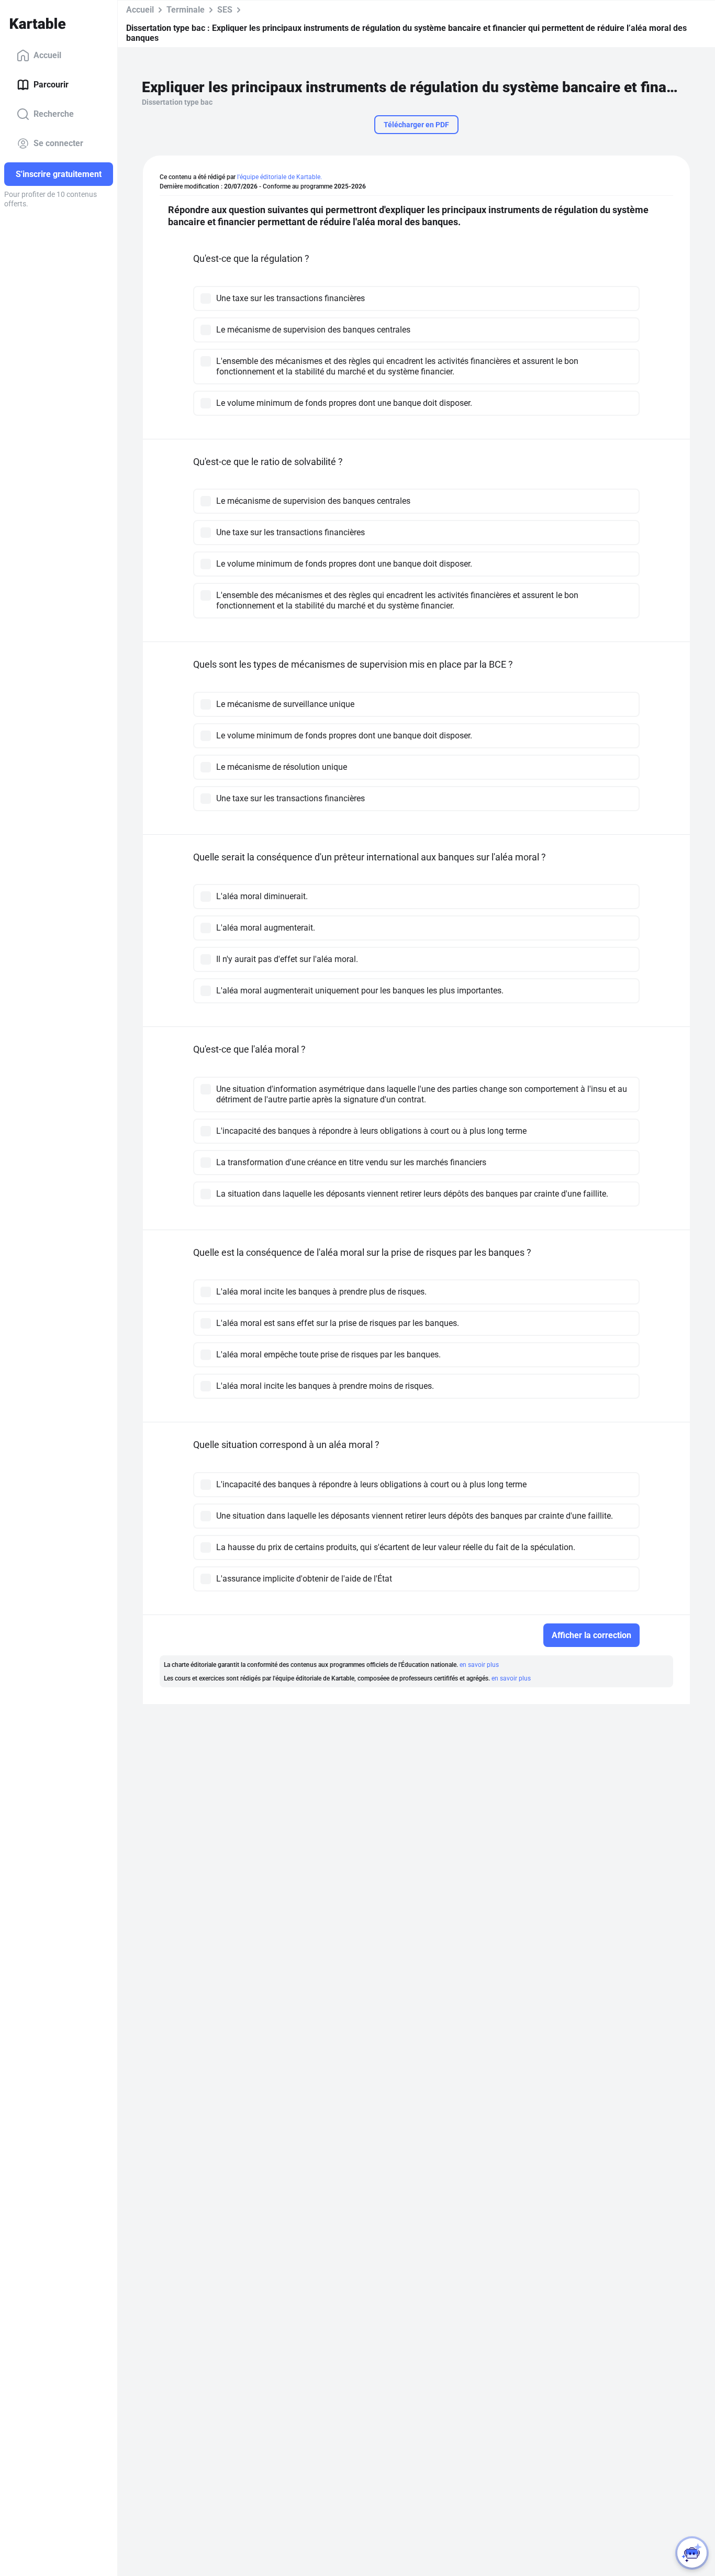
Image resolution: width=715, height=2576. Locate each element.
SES (225, 10)
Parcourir (51, 85)
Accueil (47, 55)
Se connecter (58, 143)
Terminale (186, 10)
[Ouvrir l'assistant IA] (692, 2553)
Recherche (54, 114)
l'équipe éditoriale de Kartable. (280, 177)
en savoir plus (479, 1665)
